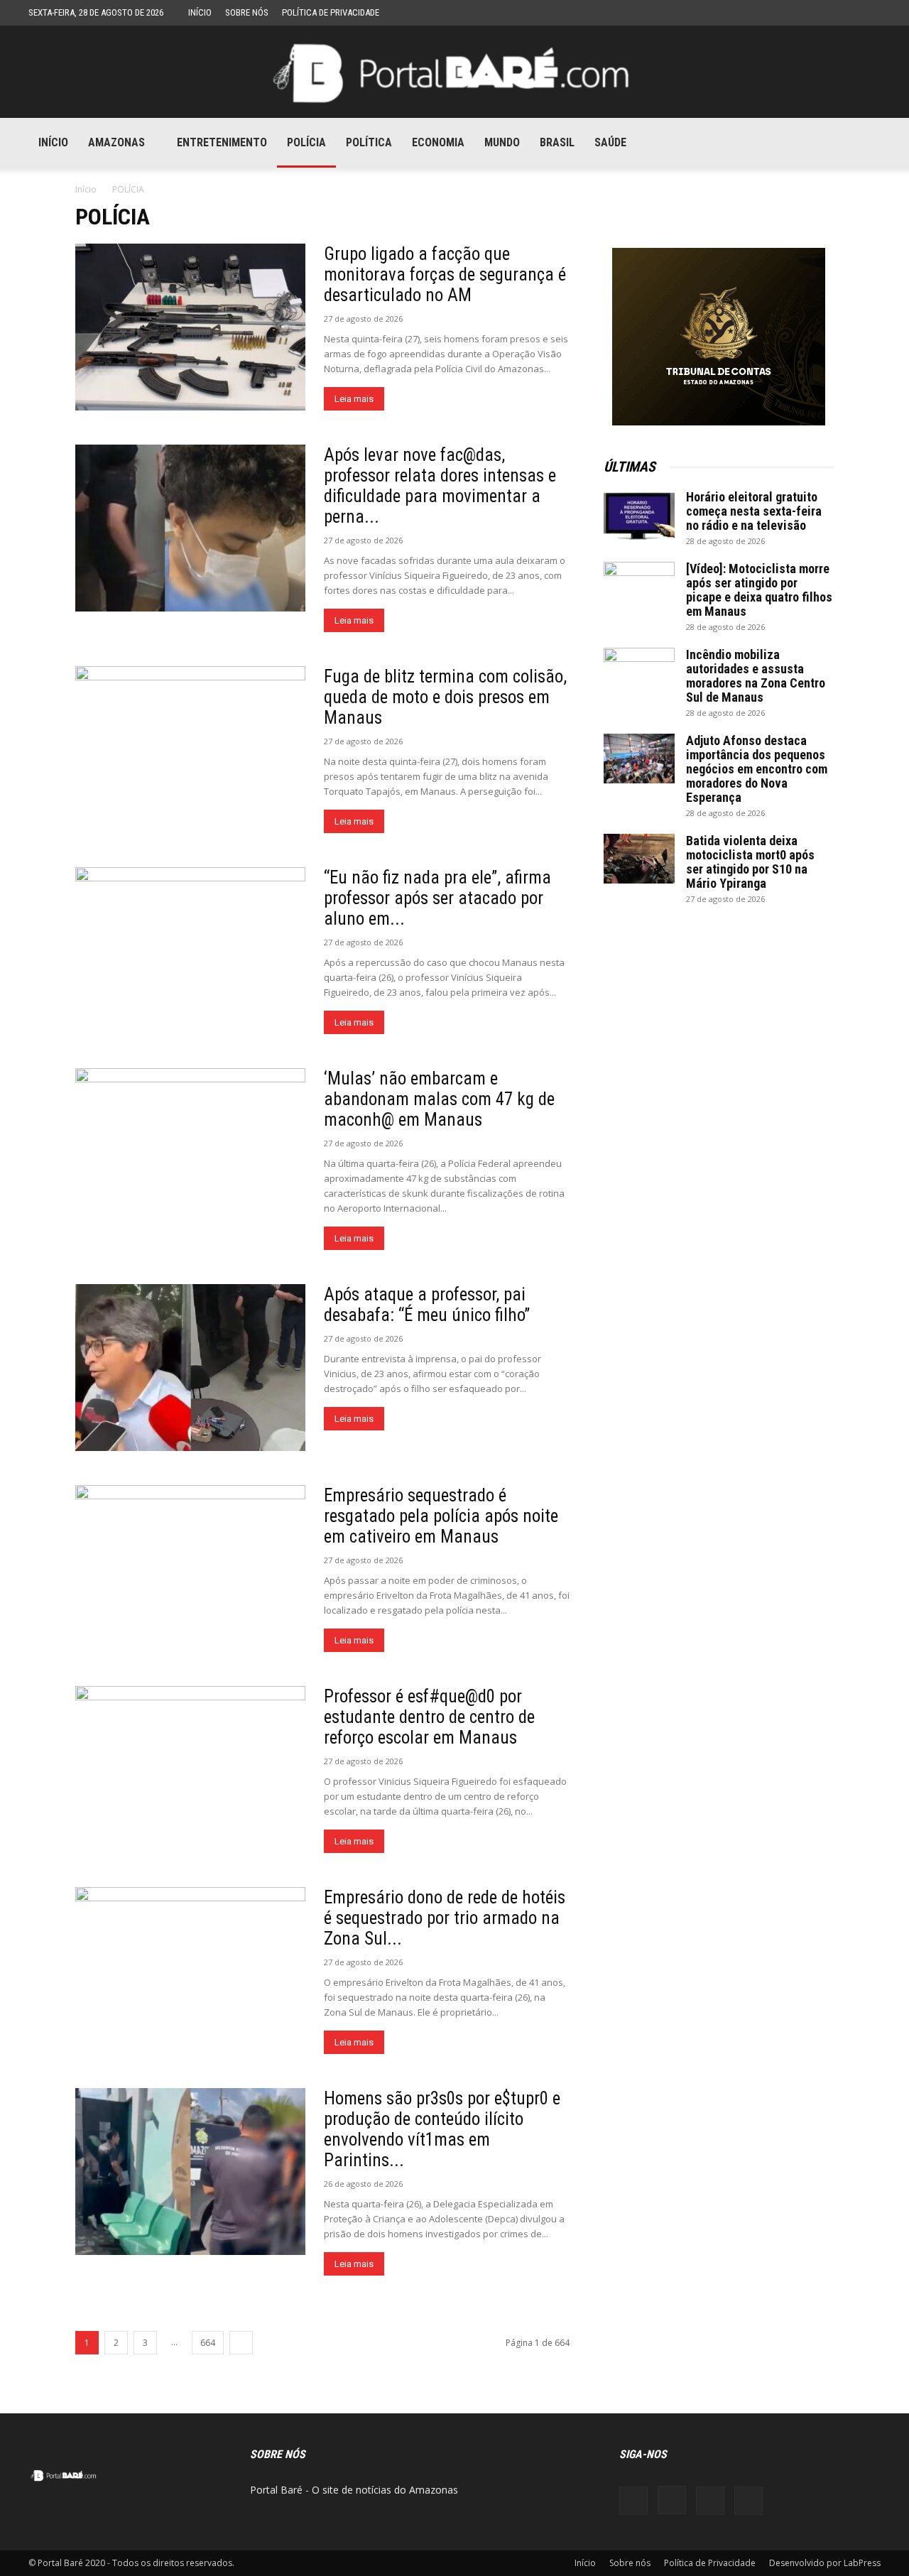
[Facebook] (761, 143)
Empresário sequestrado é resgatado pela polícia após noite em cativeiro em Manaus (441, 1516)
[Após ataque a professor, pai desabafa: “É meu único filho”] (190, 1368)
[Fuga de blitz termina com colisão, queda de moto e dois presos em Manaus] (190, 750)
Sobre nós (247, 12)
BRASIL (557, 142)
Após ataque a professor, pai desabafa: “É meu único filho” (427, 1305)
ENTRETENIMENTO (222, 142)
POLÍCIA (306, 142)
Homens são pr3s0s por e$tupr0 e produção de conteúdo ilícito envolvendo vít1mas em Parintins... (442, 2129)
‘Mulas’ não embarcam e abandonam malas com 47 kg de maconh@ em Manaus (439, 1099)
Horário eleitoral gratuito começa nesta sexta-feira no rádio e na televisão (754, 511)
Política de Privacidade (331, 12)
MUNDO (502, 142)
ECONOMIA (438, 142)
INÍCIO (53, 142)
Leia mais (354, 399)
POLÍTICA (369, 142)
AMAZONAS (116, 142)
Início (200, 12)
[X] (809, 143)
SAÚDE (610, 142)
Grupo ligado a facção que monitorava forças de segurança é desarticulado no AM (445, 275)
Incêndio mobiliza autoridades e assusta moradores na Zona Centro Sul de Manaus (756, 676)
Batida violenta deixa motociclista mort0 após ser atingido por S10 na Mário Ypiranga (750, 862)
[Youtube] (833, 143)
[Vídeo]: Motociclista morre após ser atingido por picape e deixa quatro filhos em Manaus (759, 590)
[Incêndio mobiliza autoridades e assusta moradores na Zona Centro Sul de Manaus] (639, 673)
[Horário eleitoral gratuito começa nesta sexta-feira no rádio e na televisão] (639, 515)
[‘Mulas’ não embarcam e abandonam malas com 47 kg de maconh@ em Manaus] (190, 1152)
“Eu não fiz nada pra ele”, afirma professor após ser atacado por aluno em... (437, 898)
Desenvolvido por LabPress (825, 2563)
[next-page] (241, 2343)
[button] (864, 144)
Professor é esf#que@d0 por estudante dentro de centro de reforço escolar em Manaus (429, 1717)
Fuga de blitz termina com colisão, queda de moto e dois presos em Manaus (445, 697)
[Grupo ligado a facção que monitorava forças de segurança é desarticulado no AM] (190, 327)
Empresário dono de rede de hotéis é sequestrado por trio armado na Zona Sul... (445, 1918)
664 (208, 2343)
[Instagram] (785, 143)
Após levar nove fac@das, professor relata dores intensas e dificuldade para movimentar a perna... (440, 486)
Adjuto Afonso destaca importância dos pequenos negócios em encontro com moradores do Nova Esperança (757, 769)
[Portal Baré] (454, 73)
